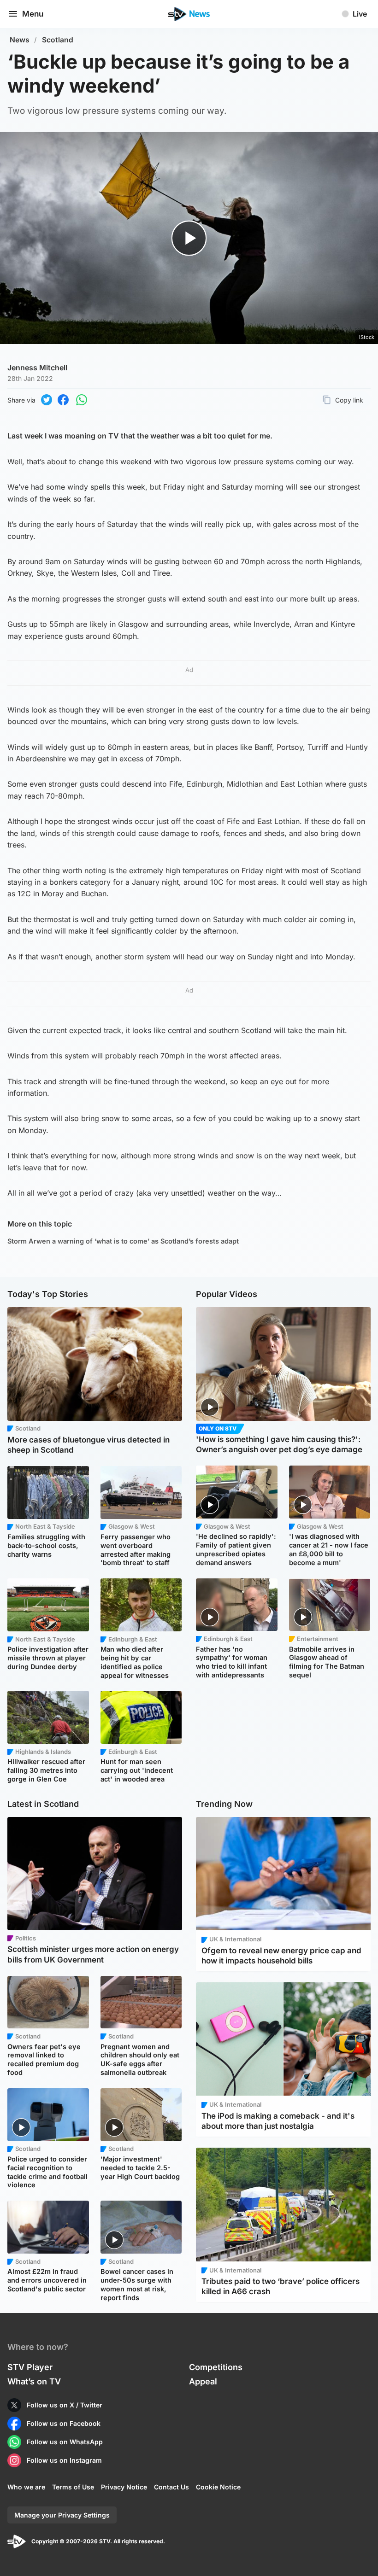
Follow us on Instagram (64, 2460)
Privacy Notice (124, 2487)
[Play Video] (189, 238)
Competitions (216, 2367)
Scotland (58, 40)
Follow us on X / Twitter (65, 2405)
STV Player (30, 2367)
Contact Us (171, 2487)
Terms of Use (73, 2487)
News (20, 40)
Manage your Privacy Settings (62, 2515)
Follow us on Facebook (64, 2423)
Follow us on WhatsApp (65, 2442)
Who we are (26, 2487)
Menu (33, 14)
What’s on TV (34, 2381)
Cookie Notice (218, 2487)
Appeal (203, 2381)
